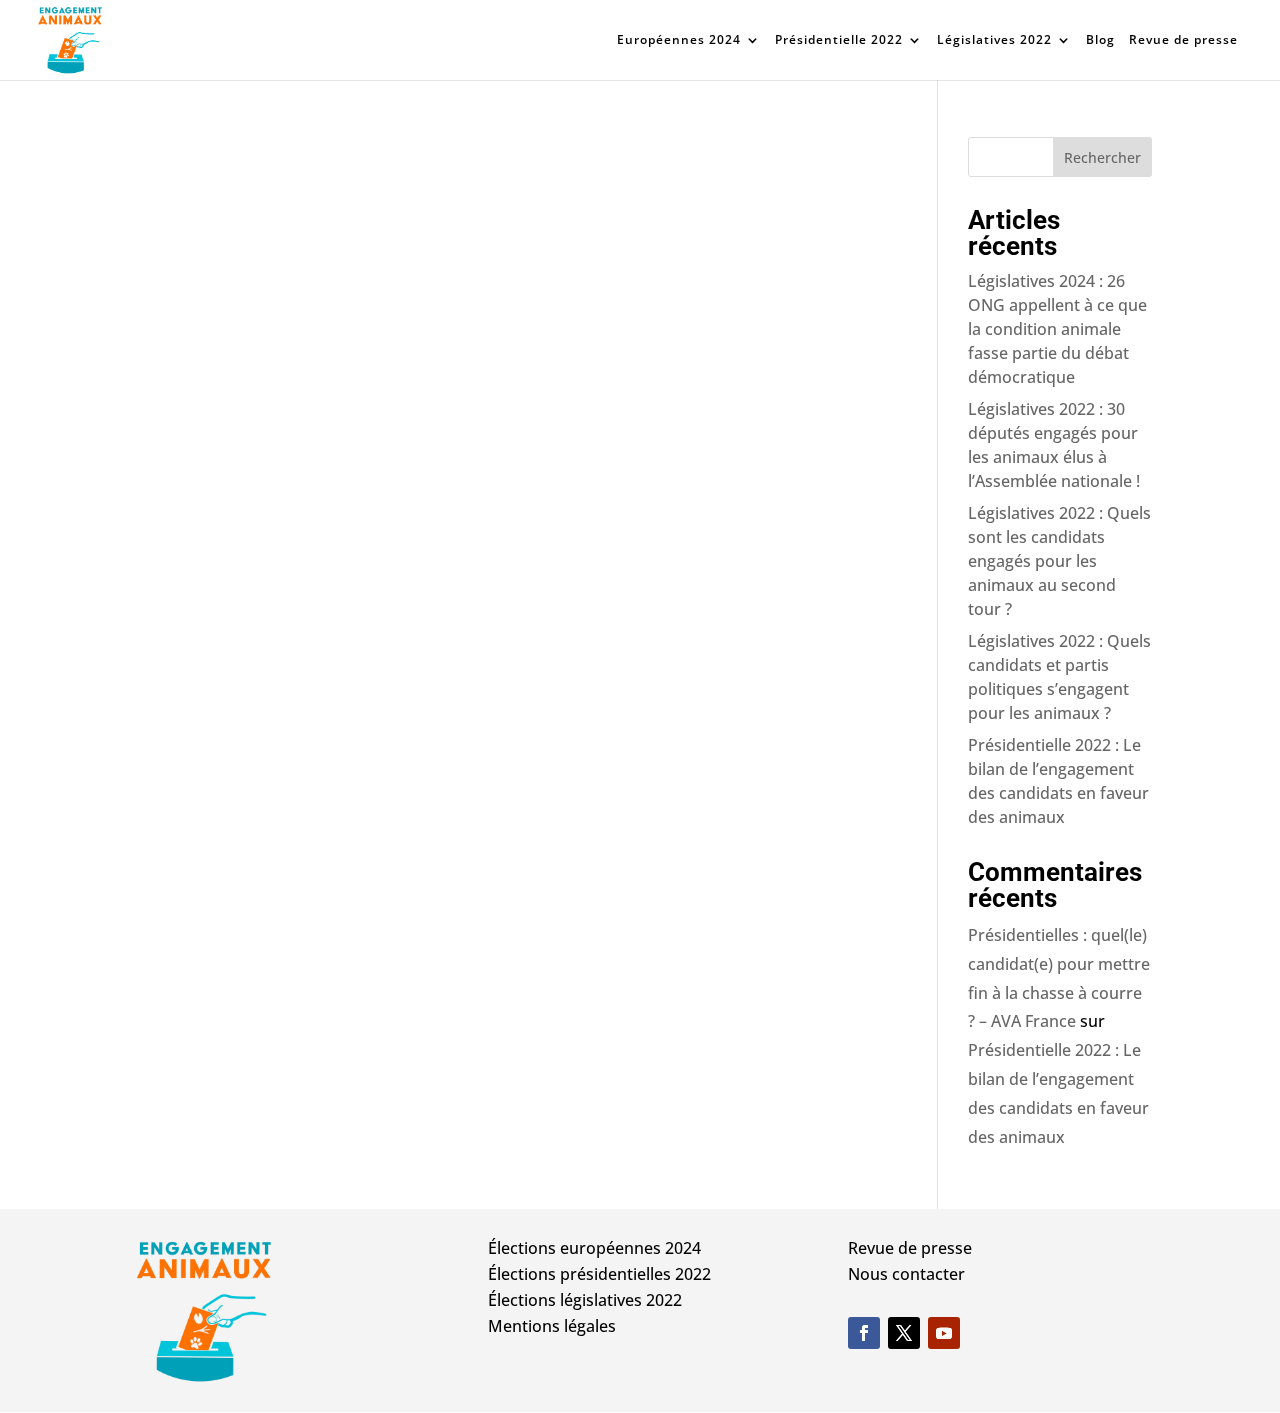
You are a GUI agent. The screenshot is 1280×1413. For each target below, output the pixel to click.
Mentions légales (552, 1326)
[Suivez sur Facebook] (864, 1333)
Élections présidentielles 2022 (599, 1274)
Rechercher (1102, 157)
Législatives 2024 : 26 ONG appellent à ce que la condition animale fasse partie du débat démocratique (1057, 329)
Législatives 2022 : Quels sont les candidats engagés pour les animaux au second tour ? (1059, 561)
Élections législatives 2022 (585, 1300)
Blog (1100, 40)
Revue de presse (1183, 40)
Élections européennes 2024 (594, 1248)
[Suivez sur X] (904, 1333)
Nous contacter (906, 1274)
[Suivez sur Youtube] (944, 1333)
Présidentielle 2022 (839, 40)
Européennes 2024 (679, 40)
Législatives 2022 (994, 40)
